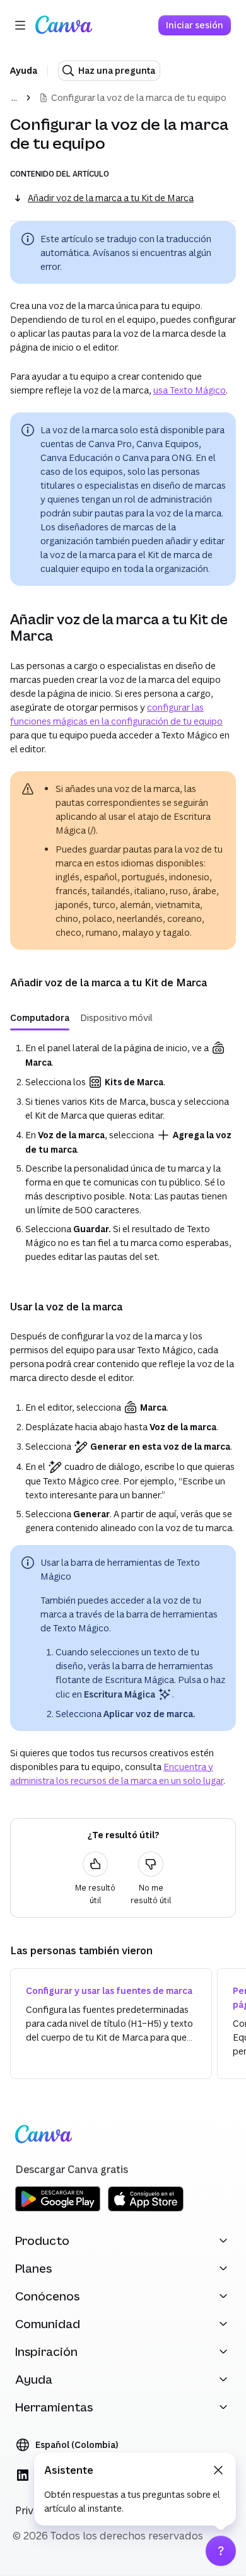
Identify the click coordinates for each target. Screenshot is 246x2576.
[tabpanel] (123, 1152)
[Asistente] (221, 2551)
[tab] (40, 1018)
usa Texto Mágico (190, 390)
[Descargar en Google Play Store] (58, 2209)
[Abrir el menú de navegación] (20, 25)
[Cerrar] (218, 2470)
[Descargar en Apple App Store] (146, 2209)
